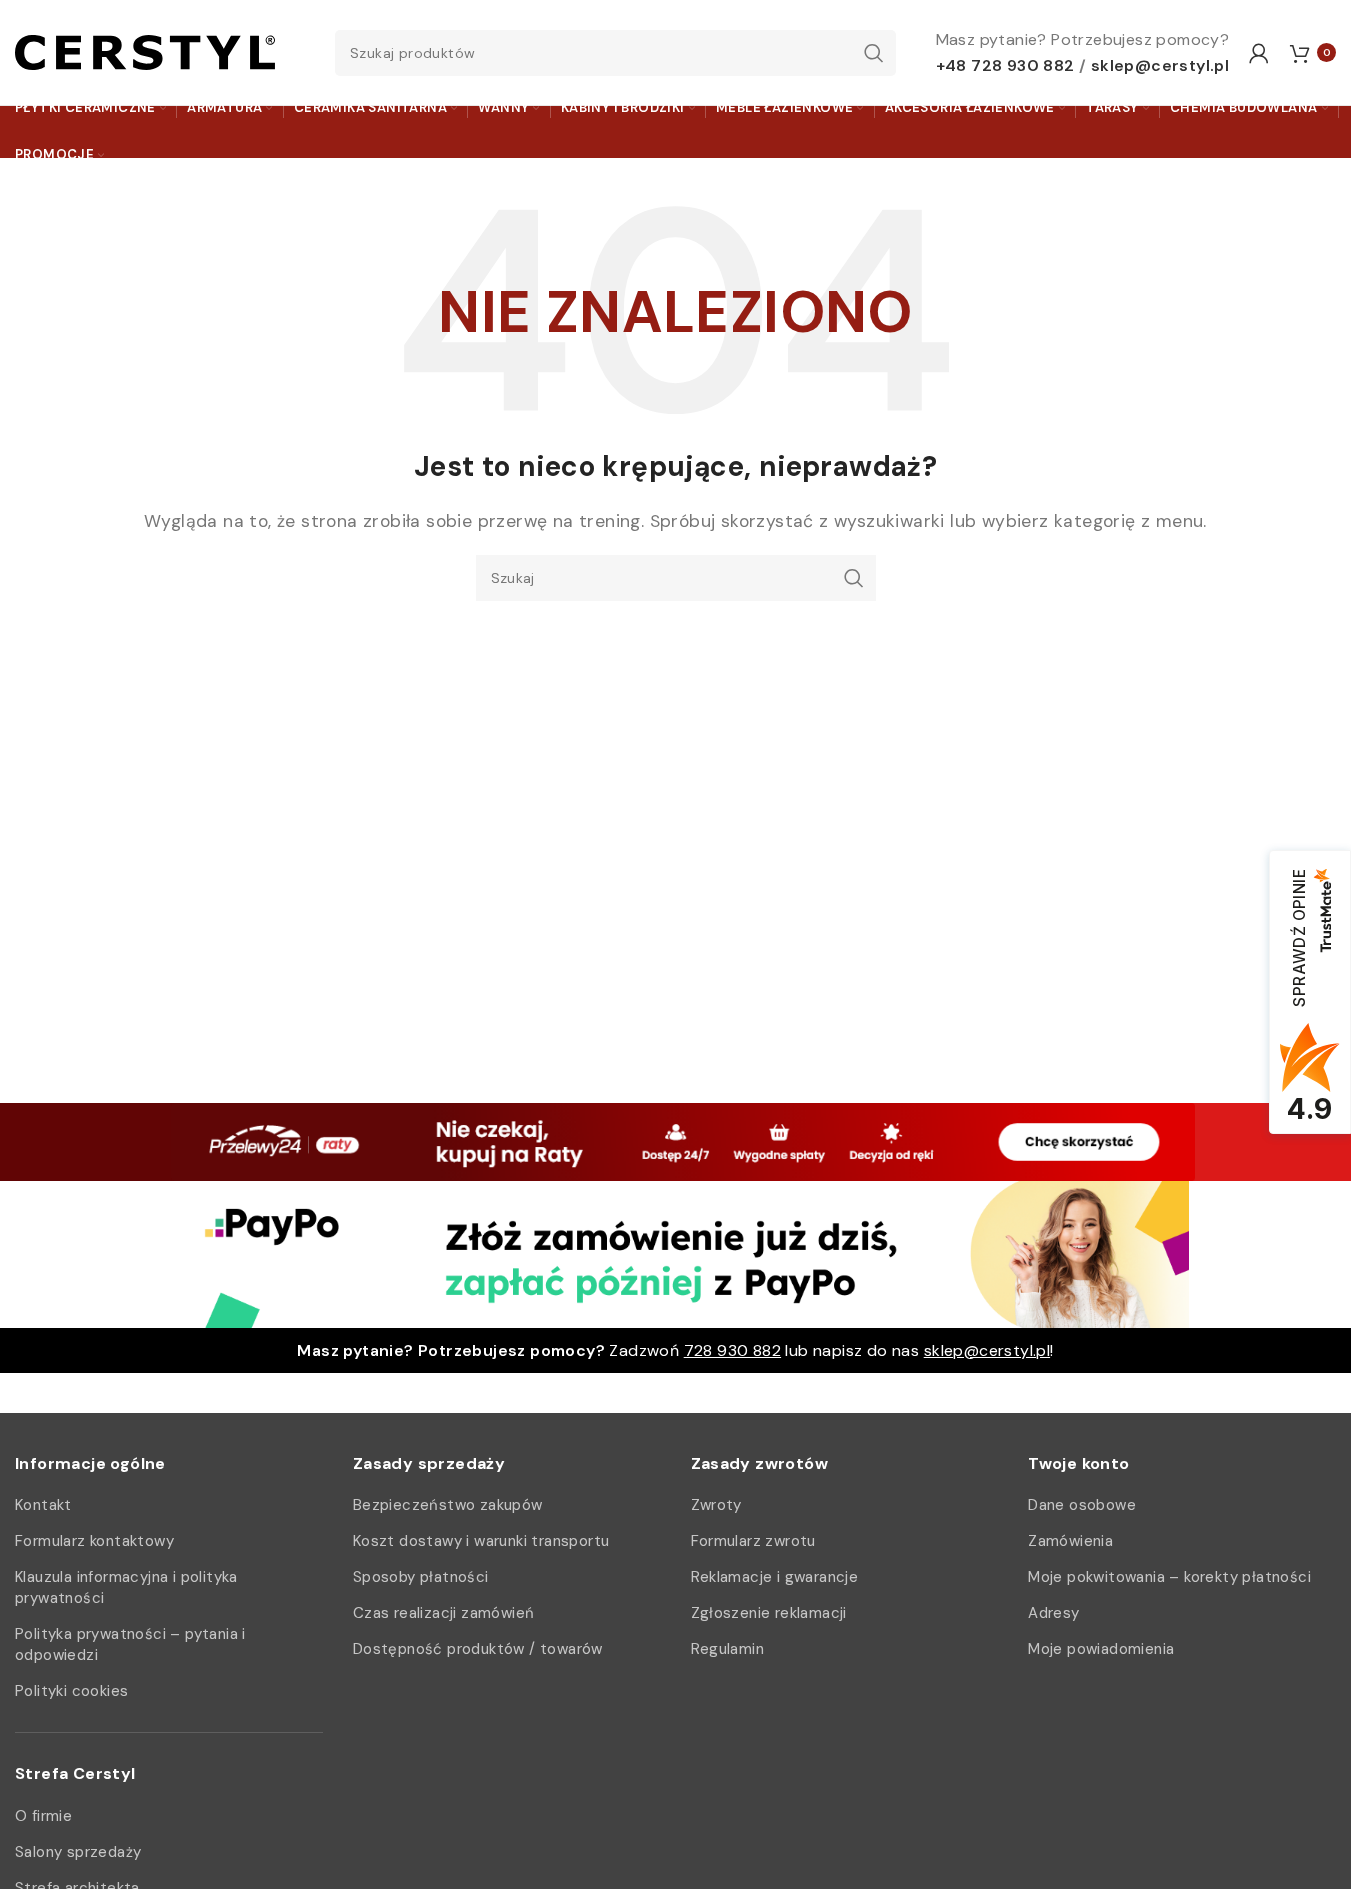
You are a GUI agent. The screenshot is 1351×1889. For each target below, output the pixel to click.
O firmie (43, 1816)
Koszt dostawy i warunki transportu (481, 1541)
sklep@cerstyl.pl (1160, 65)
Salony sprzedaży (78, 1852)
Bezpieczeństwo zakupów (448, 1505)
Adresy (1053, 1613)
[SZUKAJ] (873, 53)
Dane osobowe (1082, 1505)
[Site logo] (145, 51)
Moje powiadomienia (1101, 1649)
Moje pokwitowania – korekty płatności (1169, 1577)
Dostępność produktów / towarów (478, 1649)
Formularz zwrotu (753, 1541)
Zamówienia (1070, 1541)
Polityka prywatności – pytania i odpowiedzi (130, 1644)
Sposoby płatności (421, 1577)
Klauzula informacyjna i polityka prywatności (126, 1587)
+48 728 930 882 (1005, 65)
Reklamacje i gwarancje (775, 1577)
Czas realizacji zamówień (444, 1613)
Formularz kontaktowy (94, 1541)
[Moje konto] (1259, 53)
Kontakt (43, 1505)
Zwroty (716, 1505)
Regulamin (728, 1649)
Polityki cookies (71, 1691)
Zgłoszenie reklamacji (769, 1613)
